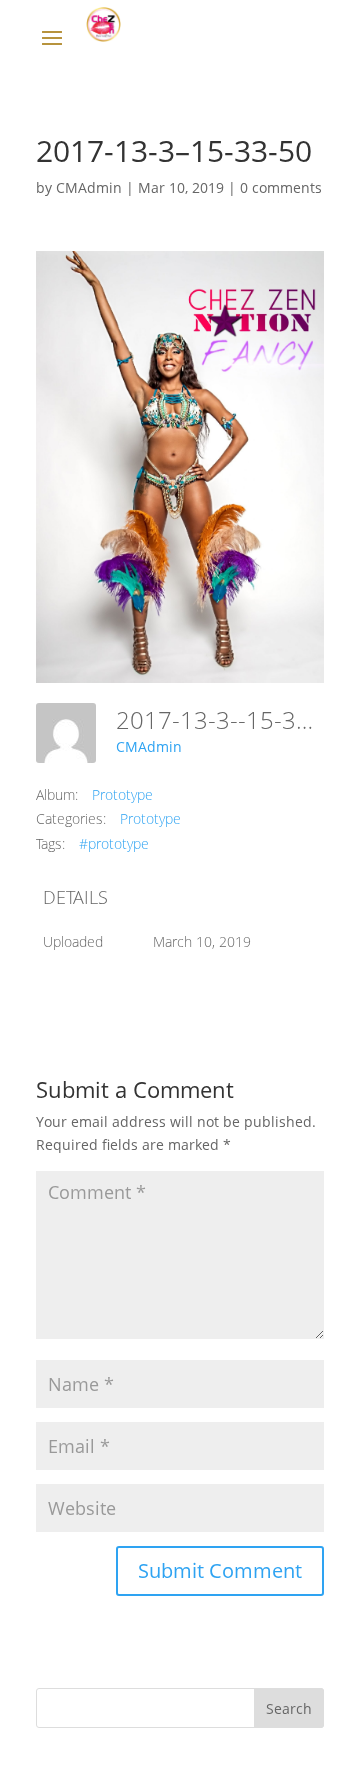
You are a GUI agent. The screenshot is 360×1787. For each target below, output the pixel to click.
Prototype (122, 794)
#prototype (114, 843)
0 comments (281, 187)
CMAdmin (89, 187)
